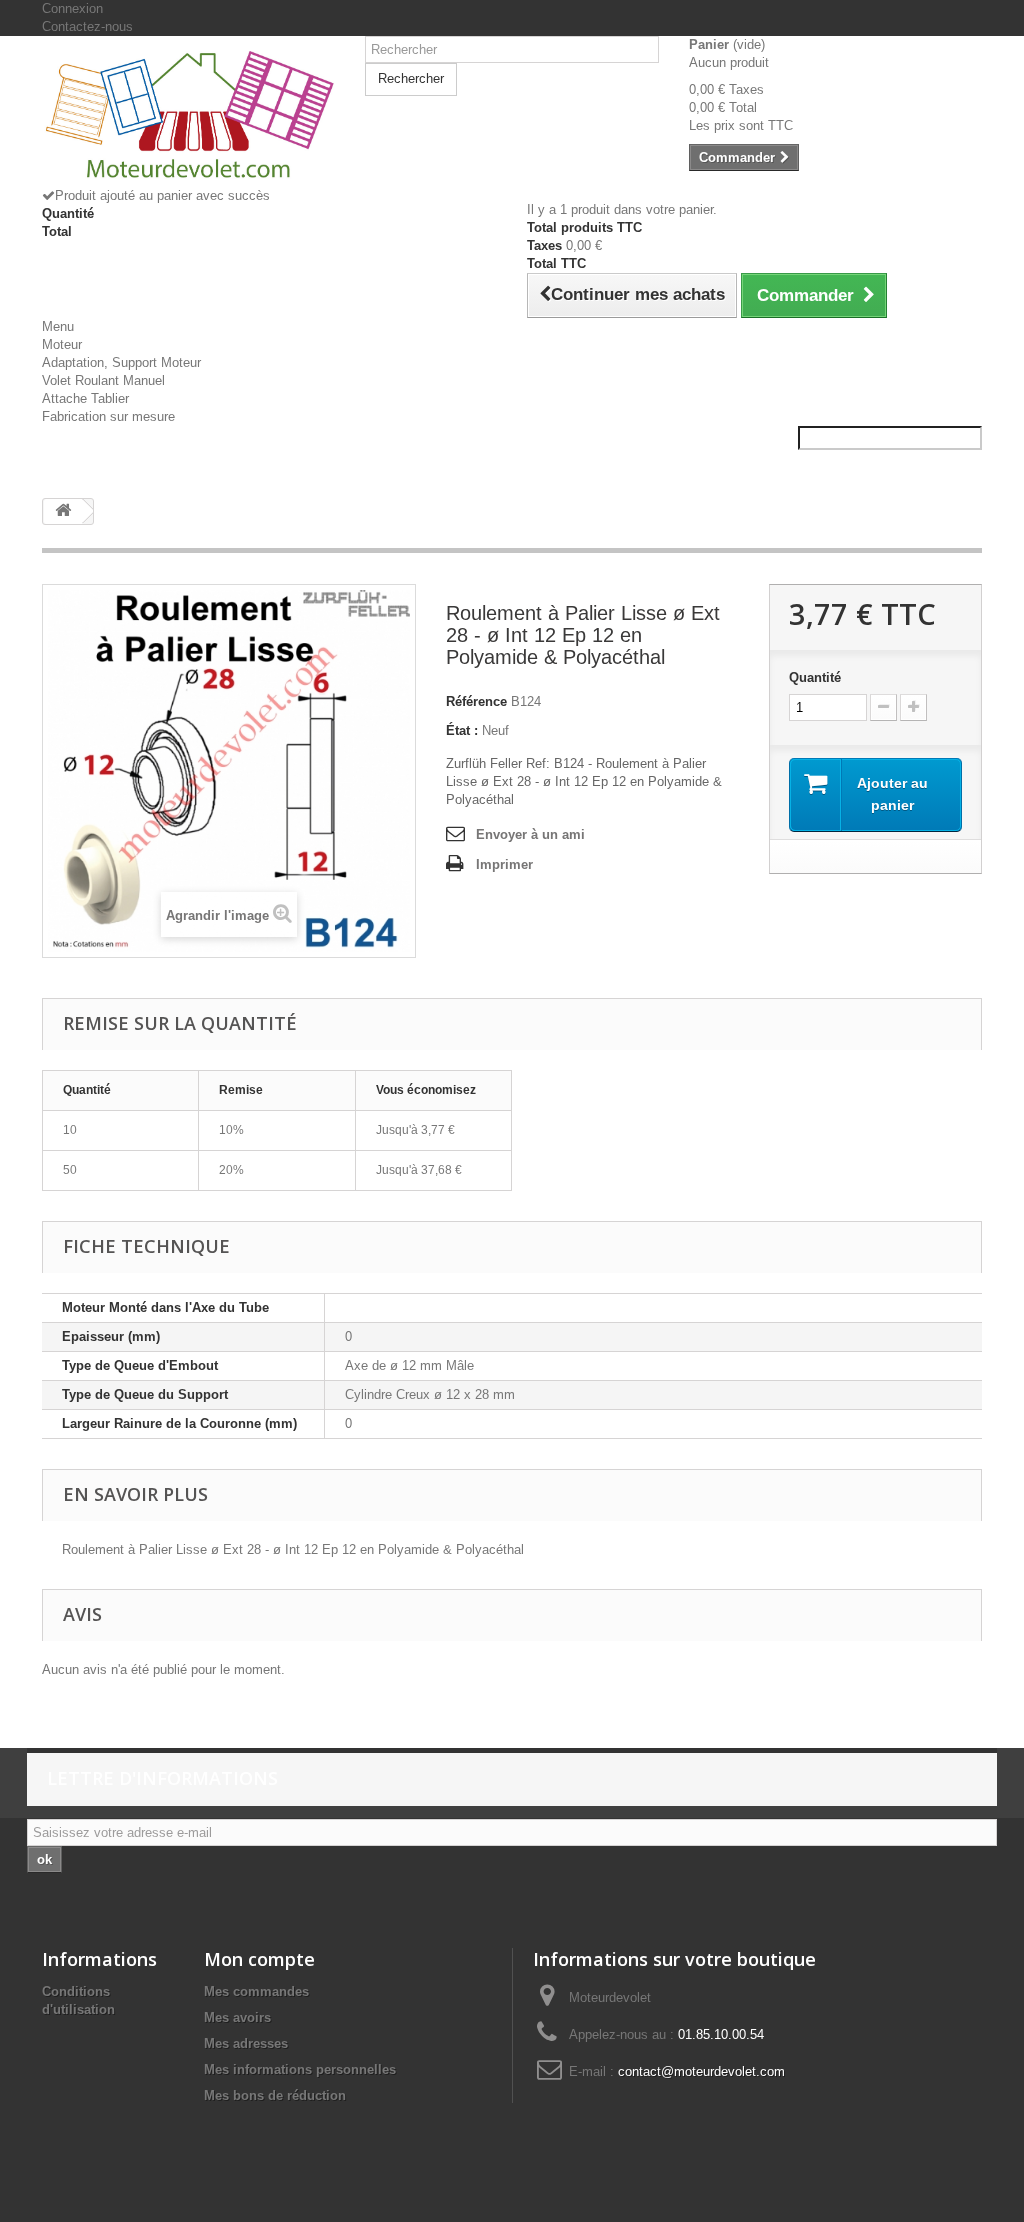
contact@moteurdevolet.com (701, 2071)
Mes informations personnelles (300, 2069)
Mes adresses (246, 2043)
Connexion (72, 8)
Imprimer (504, 864)
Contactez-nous (87, 26)
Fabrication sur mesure (108, 416)
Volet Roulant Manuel (103, 380)
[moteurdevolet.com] (188, 119)
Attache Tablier (85, 398)
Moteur (62, 344)
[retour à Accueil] (63, 511)
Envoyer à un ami (530, 834)
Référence (476, 701)
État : (462, 730)
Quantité (815, 677)
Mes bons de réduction (275, 2095)
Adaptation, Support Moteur (121, 362)
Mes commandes (256, 1991)
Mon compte (259, 1959)
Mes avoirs (237, 2017)
